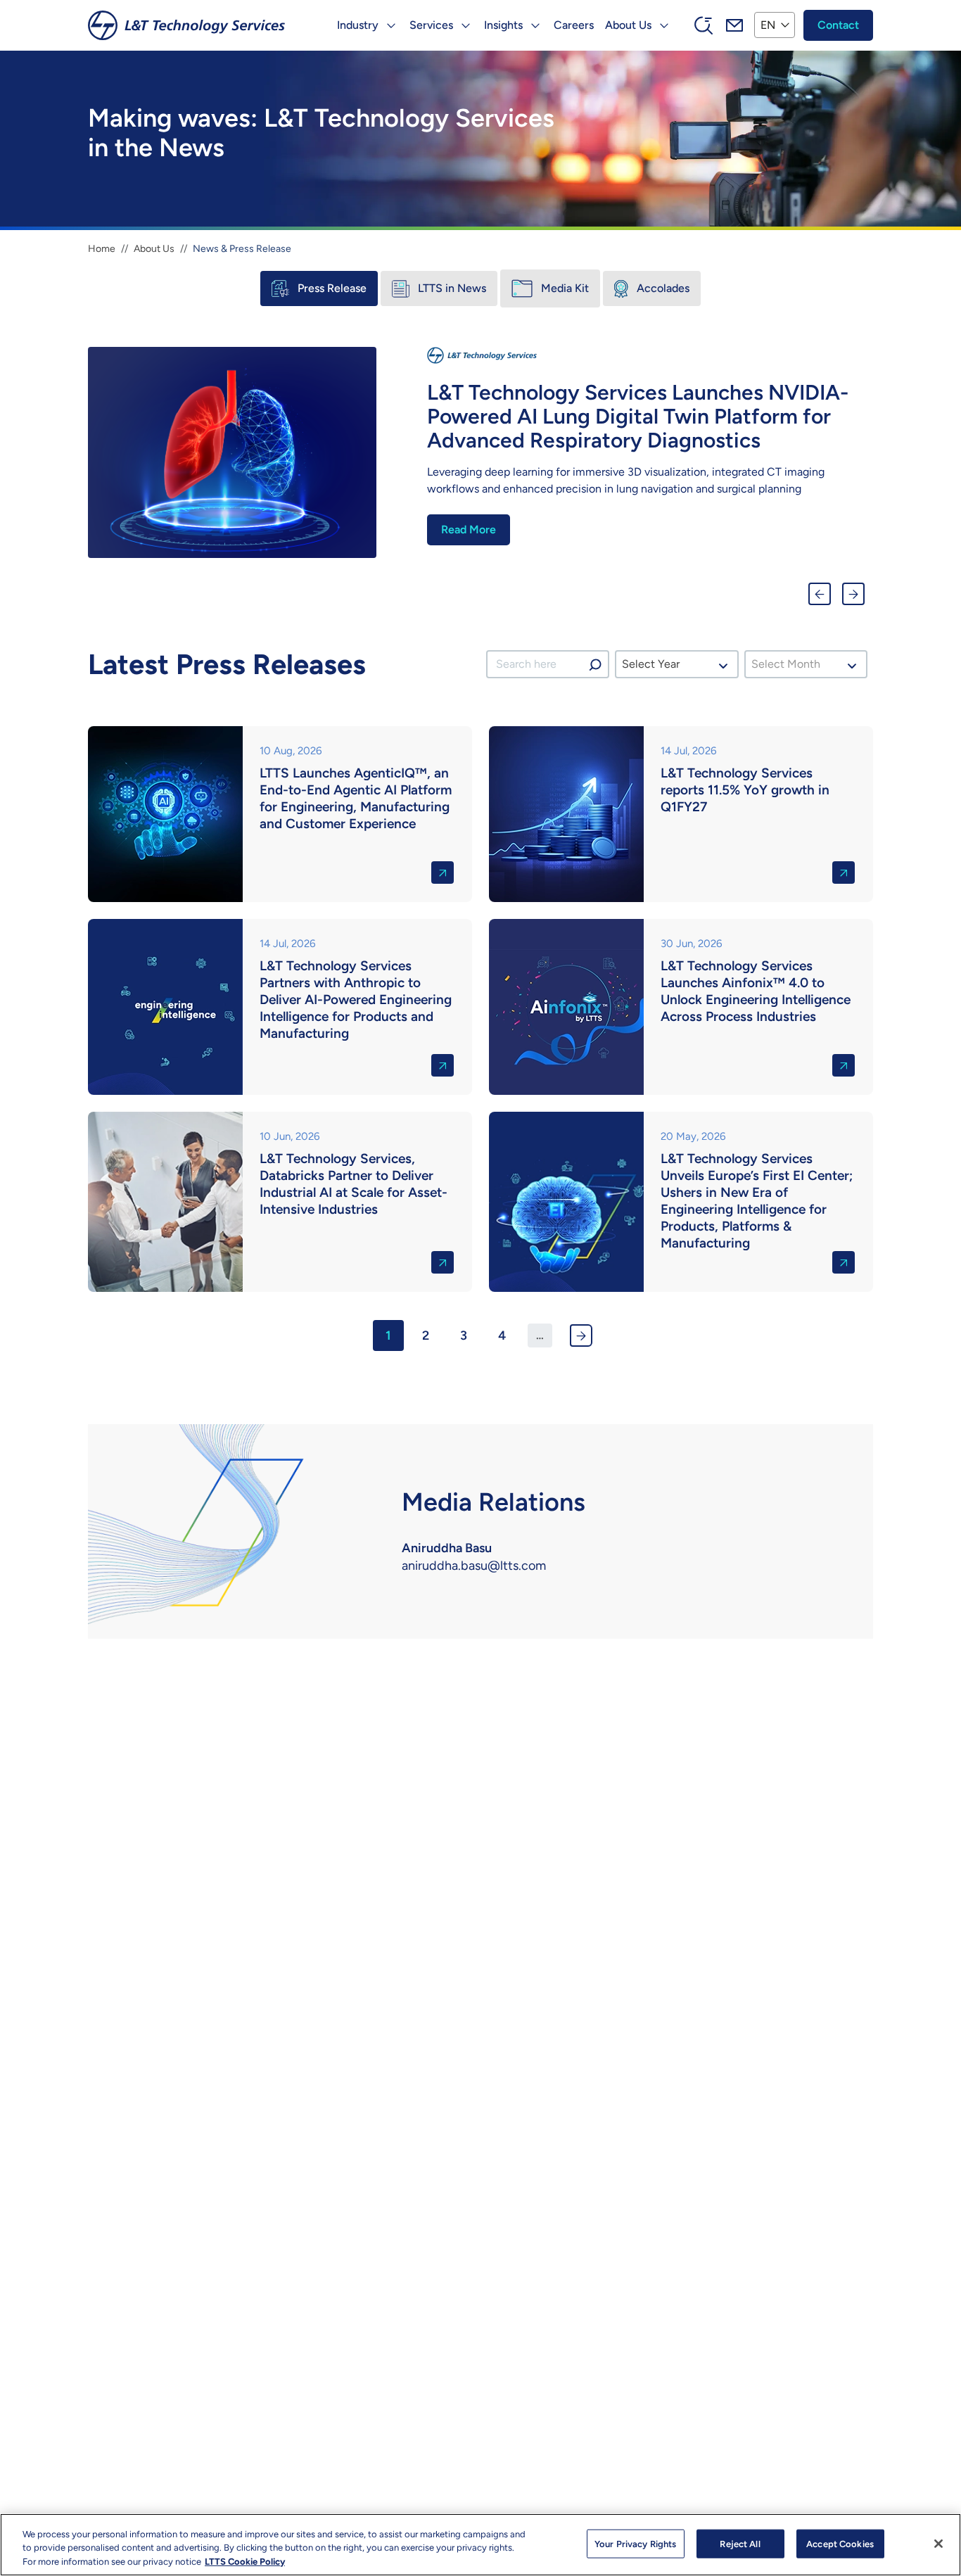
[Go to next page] (581, 1335)
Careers (574, 25)
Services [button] (431, 25)
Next (853, 594)
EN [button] (768, 25)
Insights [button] (503, 25)
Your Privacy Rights (635, 2543)
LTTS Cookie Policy (245, 2562)
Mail (734, 25)
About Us (154, 249)
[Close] (938, 2544)
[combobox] (676, 664)
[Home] (186, 25)
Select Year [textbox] (651, 664)
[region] (480, 2545)
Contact (838, 25)
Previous (820, 594)
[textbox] (790, 664)
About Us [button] (628, 25)
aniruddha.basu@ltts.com (474, 1566)
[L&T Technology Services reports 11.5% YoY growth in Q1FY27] (681, 814)
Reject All (740, 2543)
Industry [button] (358, 25)
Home (102, 249)
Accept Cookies (840, 2543)
